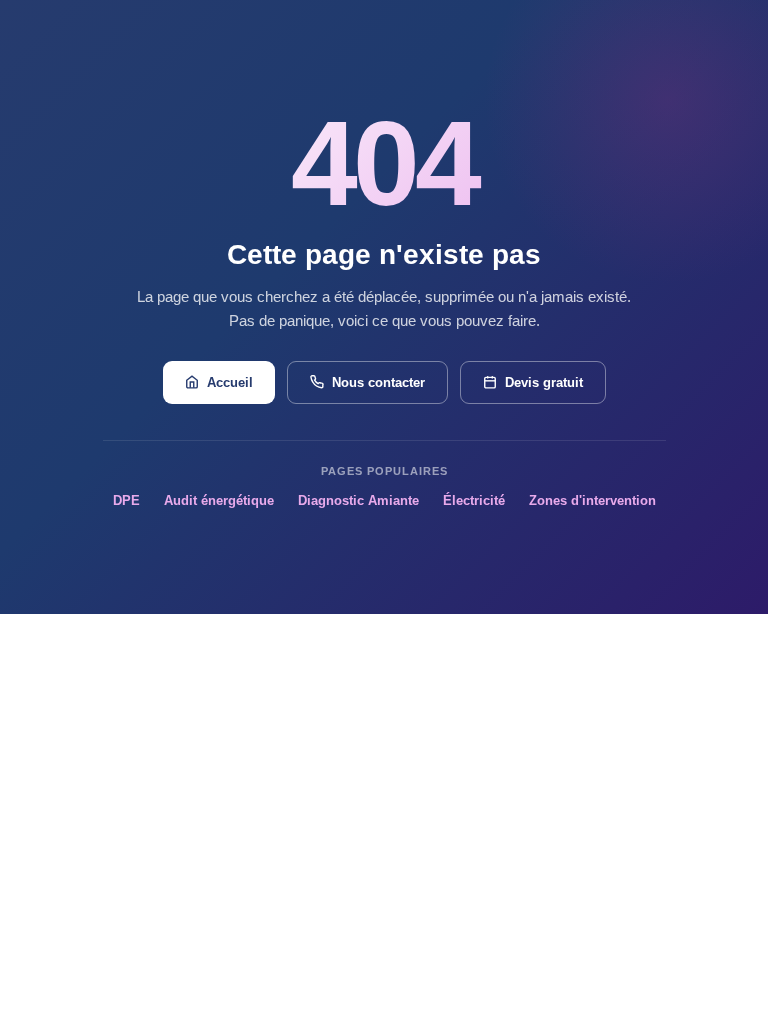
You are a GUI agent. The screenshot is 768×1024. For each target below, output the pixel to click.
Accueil (230, 382)
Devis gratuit (544, 382)
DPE (126, 500)
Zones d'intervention (592, 500)
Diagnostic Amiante (358, 500)
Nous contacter (378, 382)
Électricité (474, 500)
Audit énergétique (219, 500)
